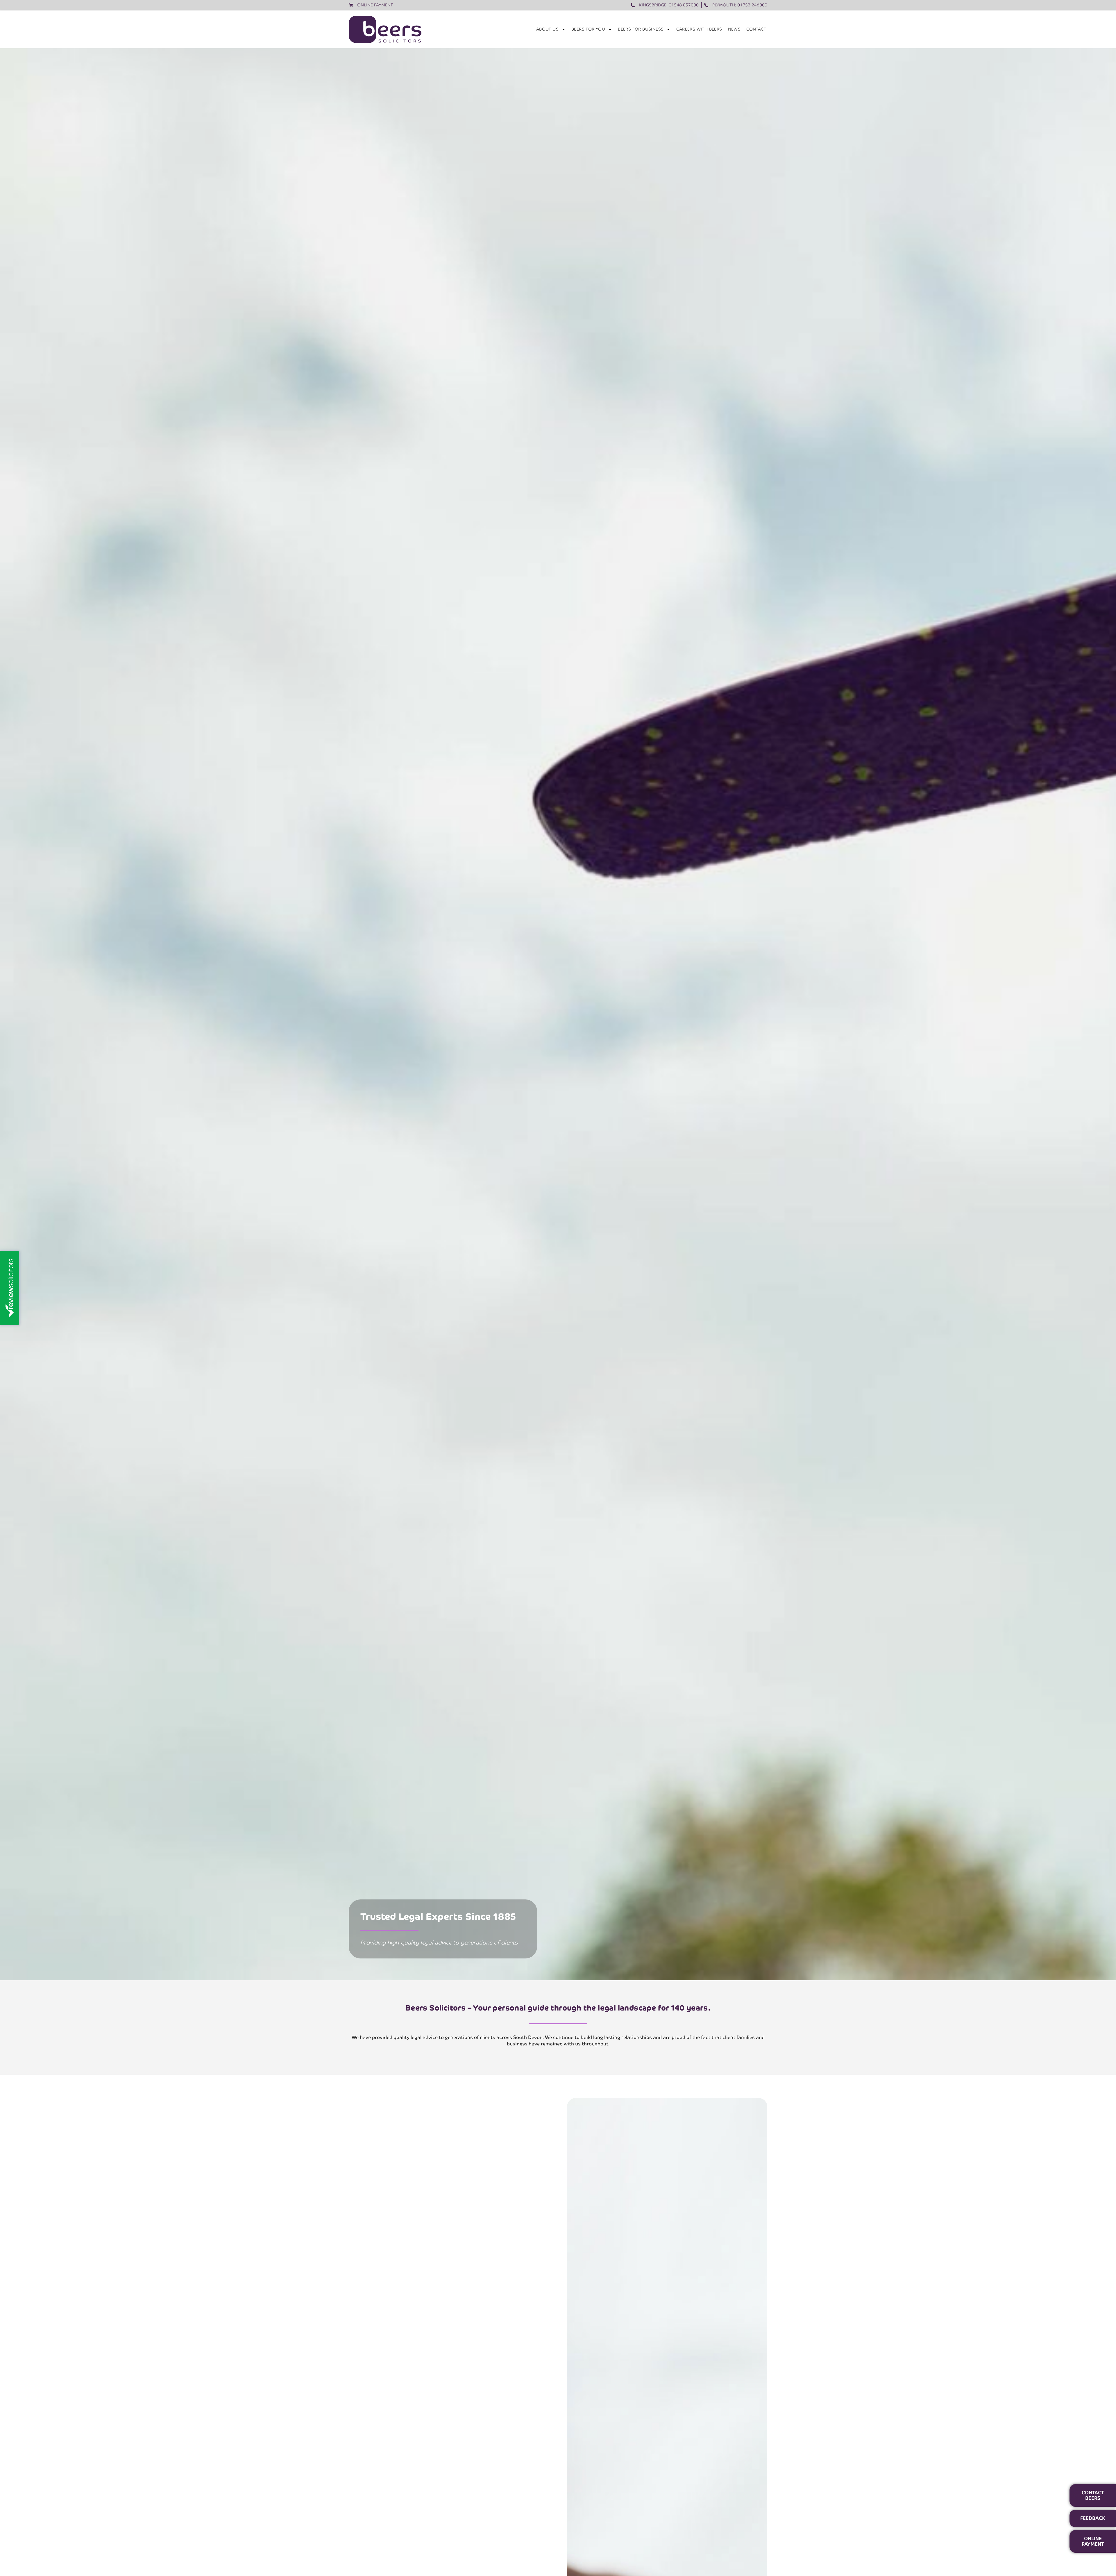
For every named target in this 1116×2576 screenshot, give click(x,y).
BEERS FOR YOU (588, 29)
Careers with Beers (699, 29)
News (734, 29)
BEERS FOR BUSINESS (641, 29)
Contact (756, 29)
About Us (547, 29)
